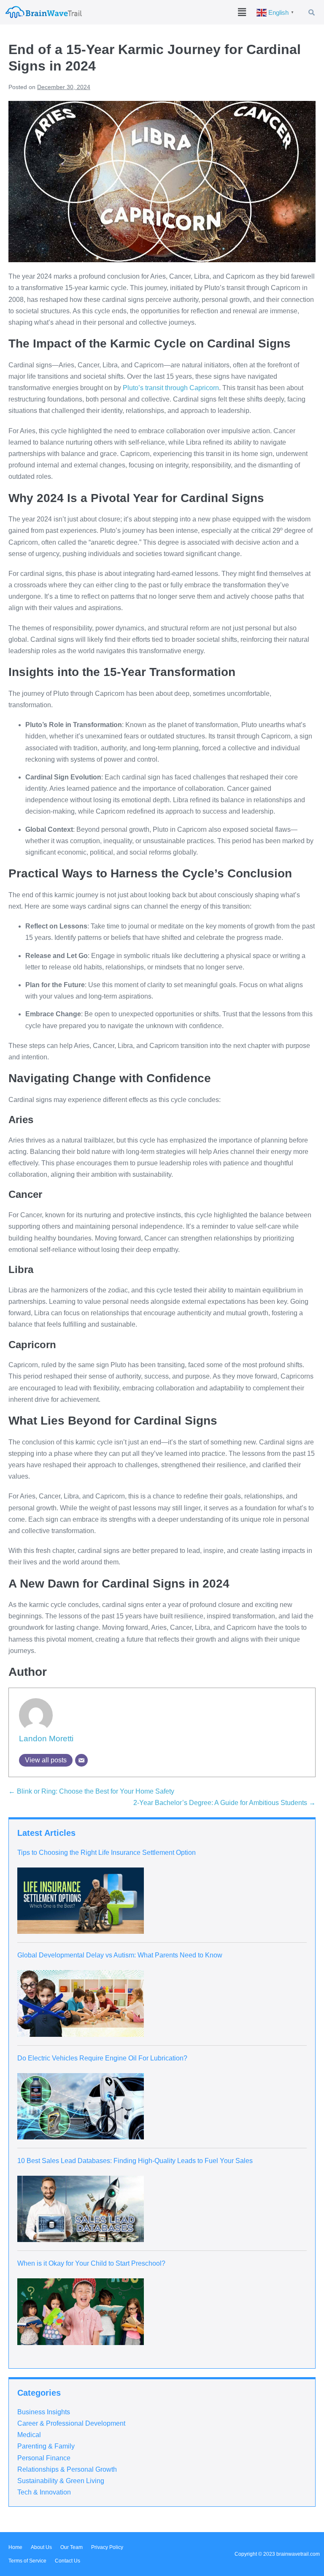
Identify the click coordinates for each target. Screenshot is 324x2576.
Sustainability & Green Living (61, 2481)
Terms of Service (27, 2561)
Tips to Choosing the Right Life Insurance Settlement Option (107, 1853)
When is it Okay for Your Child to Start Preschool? (91, 2263)
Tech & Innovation (44, 2492)
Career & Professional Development (71, 2423)
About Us (41, 2547)
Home (15, 2547)
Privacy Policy (107, 2547)
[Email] (81, 1760)
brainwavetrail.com (298, 2554)
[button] (242, 12)
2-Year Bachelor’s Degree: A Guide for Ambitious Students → (224, 1803)
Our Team (72, 2547)
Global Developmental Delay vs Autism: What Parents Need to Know (120, 1955)
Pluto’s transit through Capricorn (171, 388)
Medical (29, 2435)
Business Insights (44, 2412)
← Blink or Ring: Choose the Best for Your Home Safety (91, 1791)
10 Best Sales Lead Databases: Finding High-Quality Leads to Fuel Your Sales (135, 2161)
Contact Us (67, 2561)
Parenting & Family (46, 2446)
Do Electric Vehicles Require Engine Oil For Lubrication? (102, 2058)
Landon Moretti (46, 1739)
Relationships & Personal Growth (67, 2469)
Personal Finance (44, 2458)
